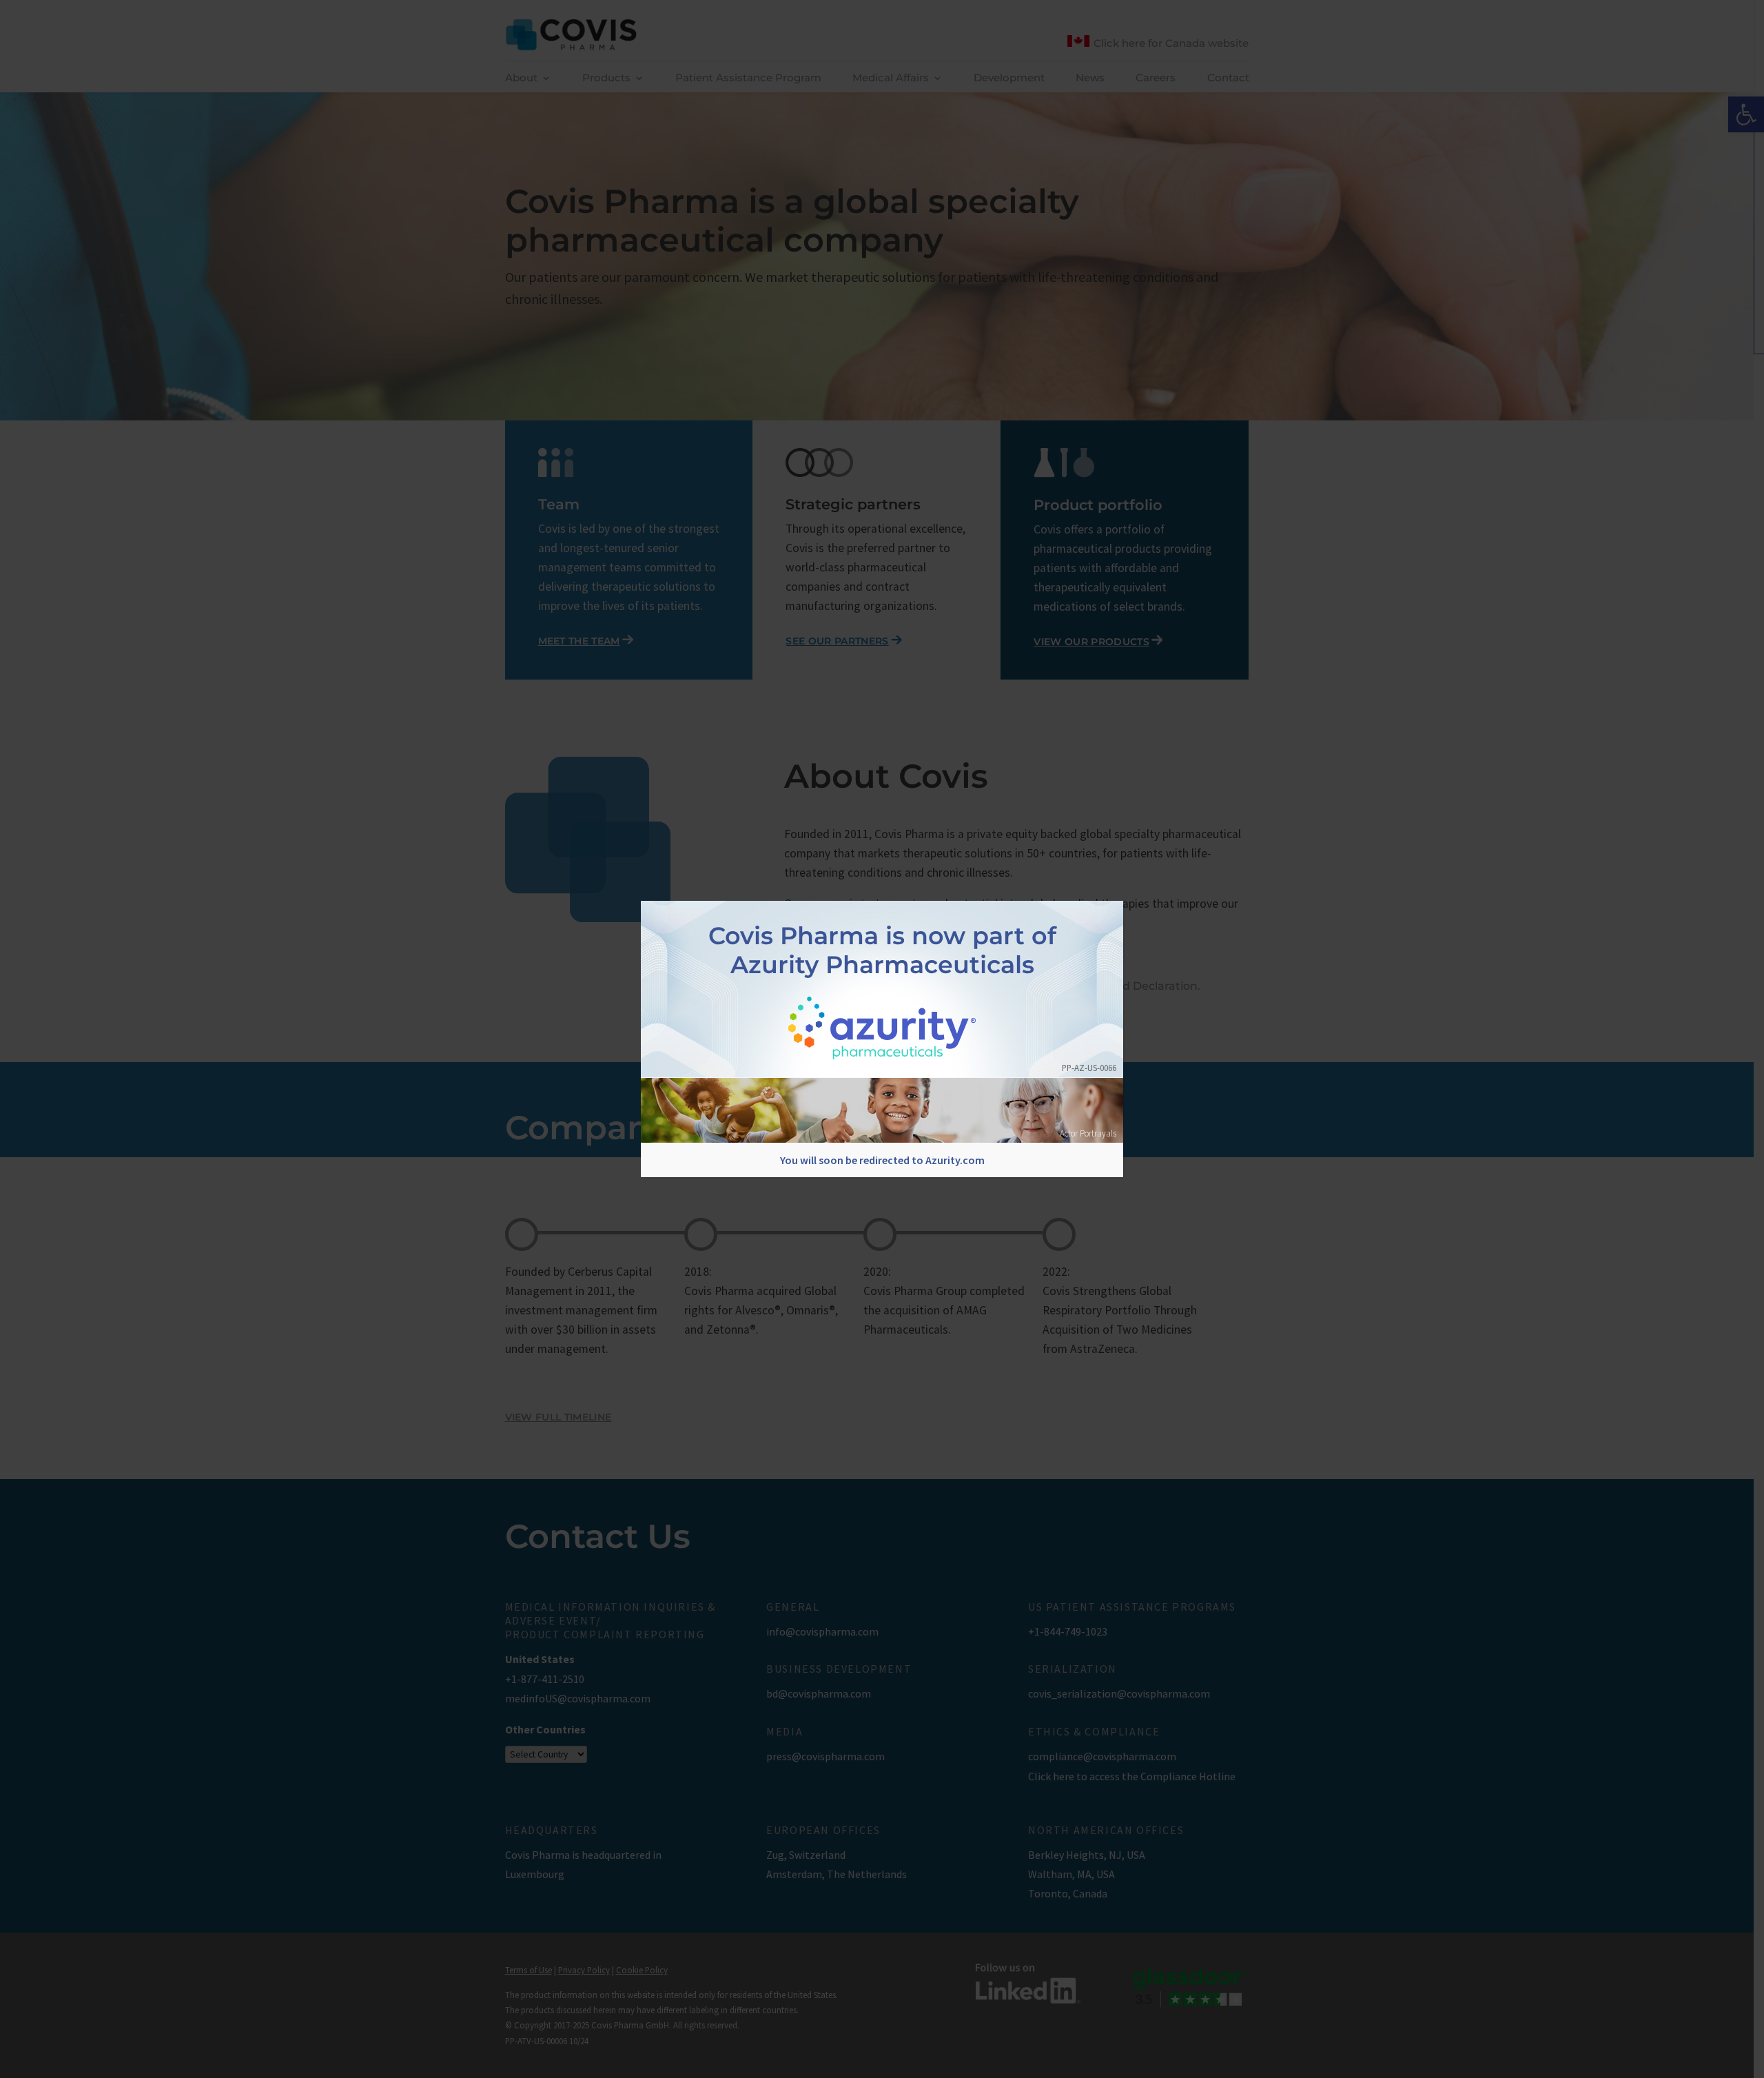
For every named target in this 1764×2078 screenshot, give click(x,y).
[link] (882, 1029)
